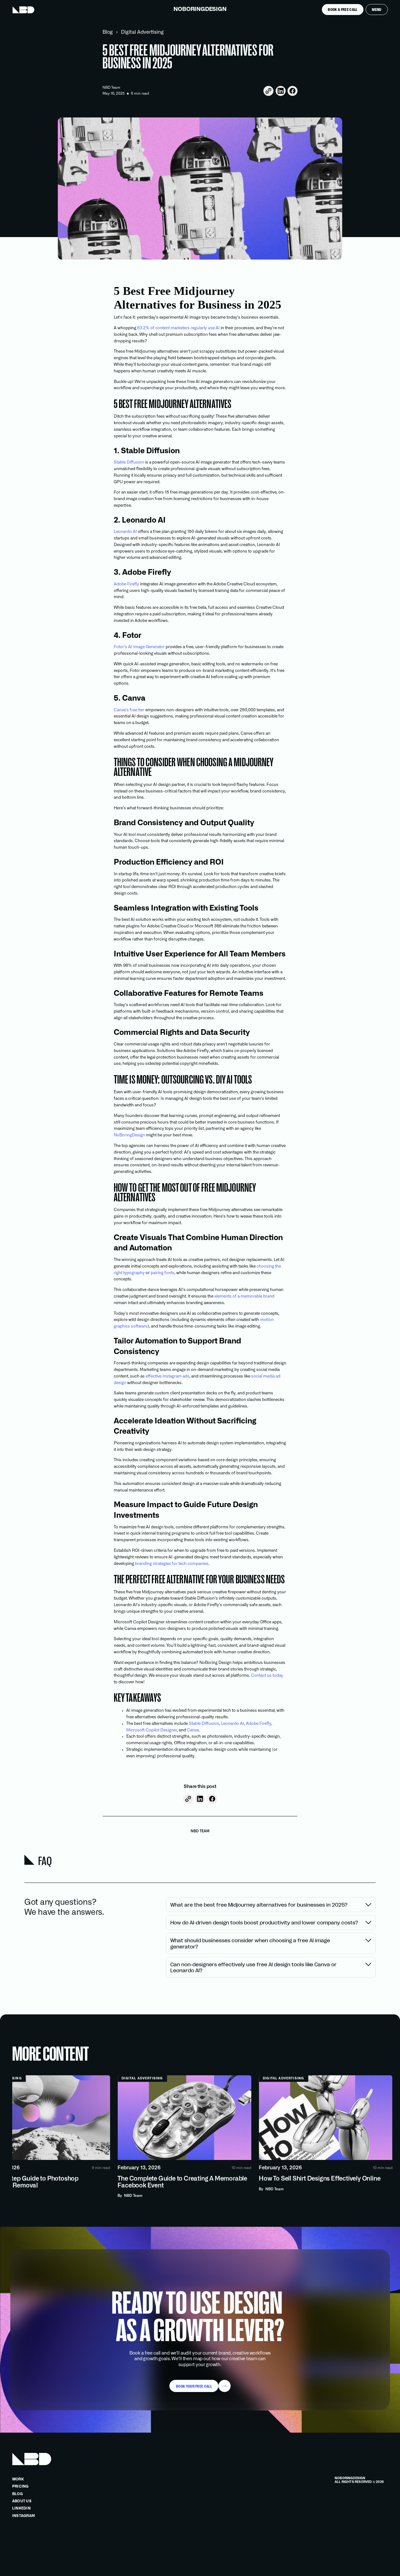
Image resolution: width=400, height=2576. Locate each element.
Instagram (23, 2516)
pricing (20, 2487)
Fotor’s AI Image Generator (139, 647)
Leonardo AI (125, 532)
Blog (108, 32)
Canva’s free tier (129, 710)
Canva (192, 1730)
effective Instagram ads (167, 1376)
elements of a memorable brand (244, 1296)
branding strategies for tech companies (172, 1564)
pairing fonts (162, 1273)
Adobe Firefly (126, 584)
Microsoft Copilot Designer (152, 1730)
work (18, 2479)
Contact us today (267, 1676)
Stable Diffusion (129, 462)
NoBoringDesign (129, 1135)
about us (22, 2501)
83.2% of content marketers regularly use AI (178, 328)
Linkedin (21, 2508)
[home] (23, 10)
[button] (377, 10)
